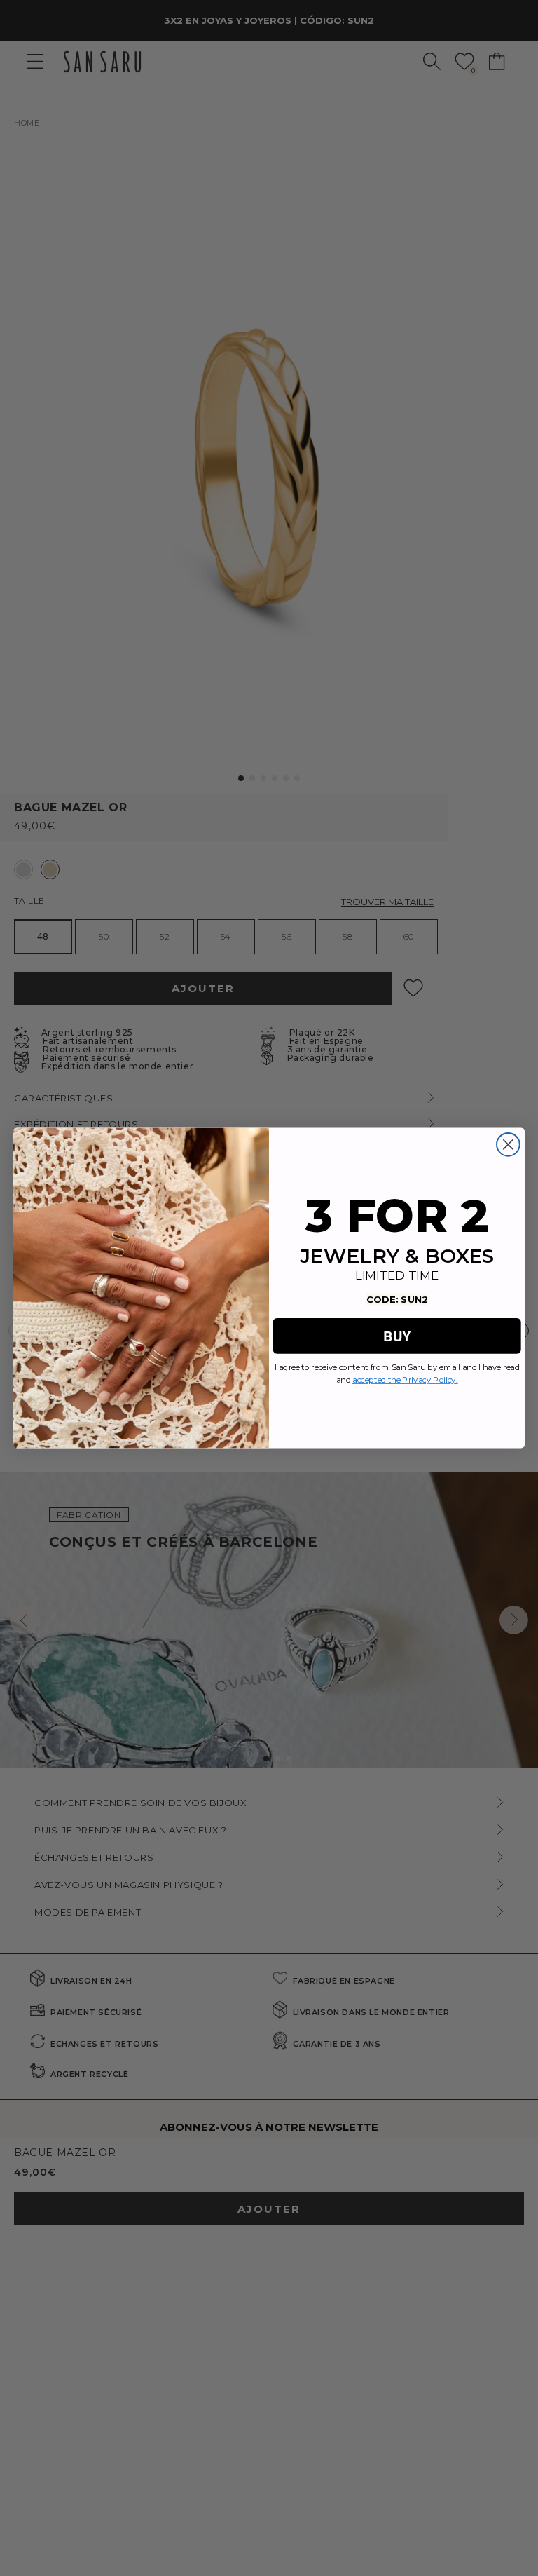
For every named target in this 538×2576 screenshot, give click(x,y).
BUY (396, 1335)
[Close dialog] (508, 1145)
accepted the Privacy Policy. (405, 1380)
